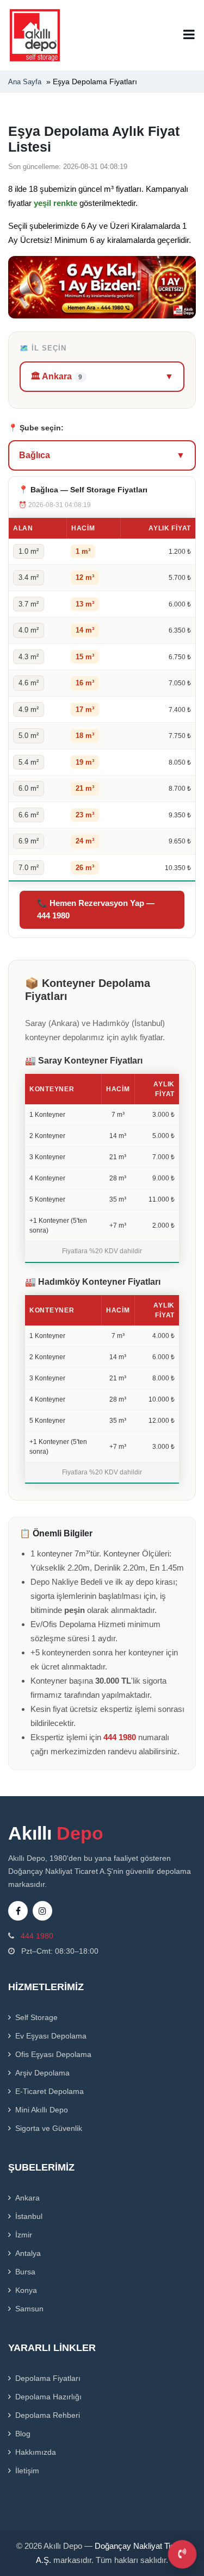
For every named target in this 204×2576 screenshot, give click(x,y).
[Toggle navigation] (189, 35)
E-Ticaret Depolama (50, 2091)
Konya (26, 2290)
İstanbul (29, 2216)
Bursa (25, 2272)
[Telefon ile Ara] (182, 2554)
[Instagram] (42, 1911)
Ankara (27, 2198)
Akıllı (56, 1833)
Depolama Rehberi (48, 2415)
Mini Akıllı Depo (42, 2110)
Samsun (29, 2309)
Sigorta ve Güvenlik (49, 2128)
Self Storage (36, 2017)
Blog (23, 2434)
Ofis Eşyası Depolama (53, 2054)
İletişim (27, 2471)
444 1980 (120, 1737)
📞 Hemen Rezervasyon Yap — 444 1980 (96, 909)
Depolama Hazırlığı (48, 2397)
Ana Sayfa (25, 82)
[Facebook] (18, 1911)
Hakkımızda (36, 2452)
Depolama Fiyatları (48, 2378)
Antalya (28, 2253)
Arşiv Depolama (42, 2073)
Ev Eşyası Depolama (51, 2036)
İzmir (24, 2235)
